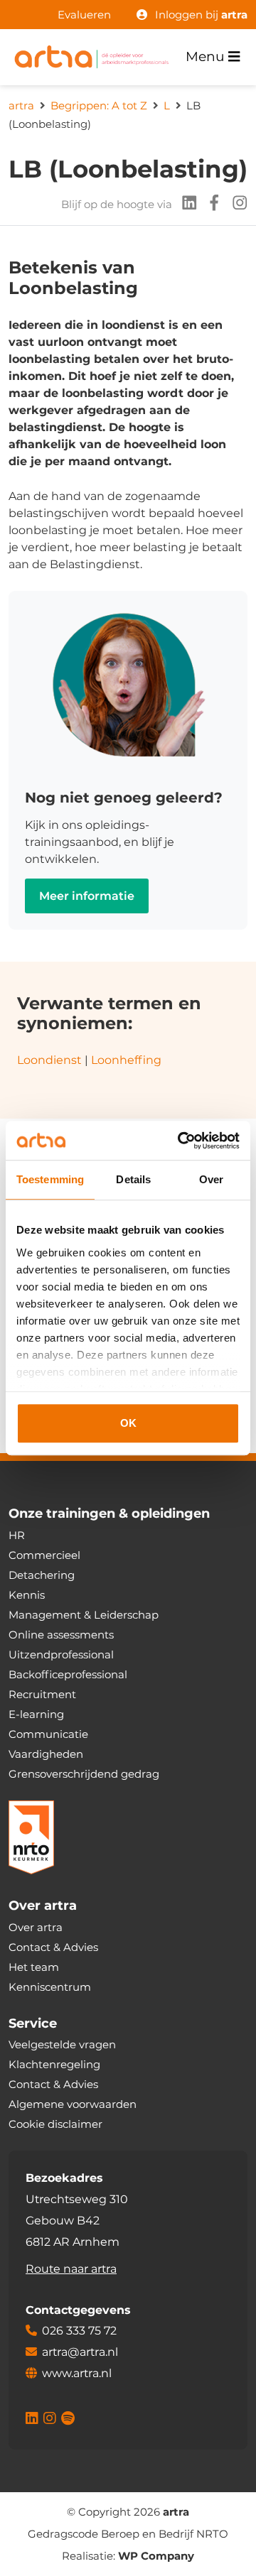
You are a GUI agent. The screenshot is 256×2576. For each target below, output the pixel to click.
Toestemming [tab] (50, 1179)
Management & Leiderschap (84, 1615)
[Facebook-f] (210, 205)
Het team (34, 1967)
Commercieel (44, 1555)
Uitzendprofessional (61, 1654)
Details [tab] (133, 1179)
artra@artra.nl (80, 2352)
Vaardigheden (46, 1754)
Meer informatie (87, 896)
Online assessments (61, 1635)
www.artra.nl (77, 2373)
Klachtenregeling (54, 2064)
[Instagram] (235, 205)
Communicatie (48, 1734)
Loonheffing (128, 1060)
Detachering (42, 1575)
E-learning (36, 1714)
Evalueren (84, 15)
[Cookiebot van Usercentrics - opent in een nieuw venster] (181, 1141)
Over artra (36, 1927)
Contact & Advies (53, 1947)
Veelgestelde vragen (62, 2044)
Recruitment (42, 1694)
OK (128, 1423)
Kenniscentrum (50, 1987)
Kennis (27, 1595)
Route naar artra (71, 2269)
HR (17, 1535)
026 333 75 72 (79, 2331)
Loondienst (49, 1060)
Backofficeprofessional (68, 1674)
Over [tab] (211, 1179)
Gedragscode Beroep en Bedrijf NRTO (128, 2534)
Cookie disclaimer (55, 2124)
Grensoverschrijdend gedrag (84, 1774)
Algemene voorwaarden (73, 2104)
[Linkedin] (185, 205)
